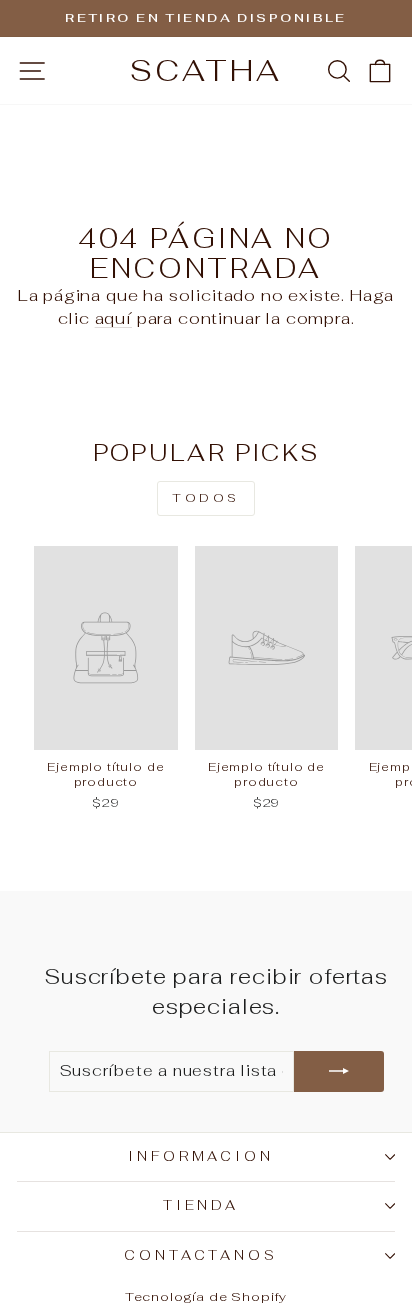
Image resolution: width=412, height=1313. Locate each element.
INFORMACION (201, 1156)
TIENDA (201, 1205)
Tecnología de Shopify (206, 1296)
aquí (113, 318)
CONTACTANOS (201, 1255)
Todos (206, 498)
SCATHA (206, 70)
